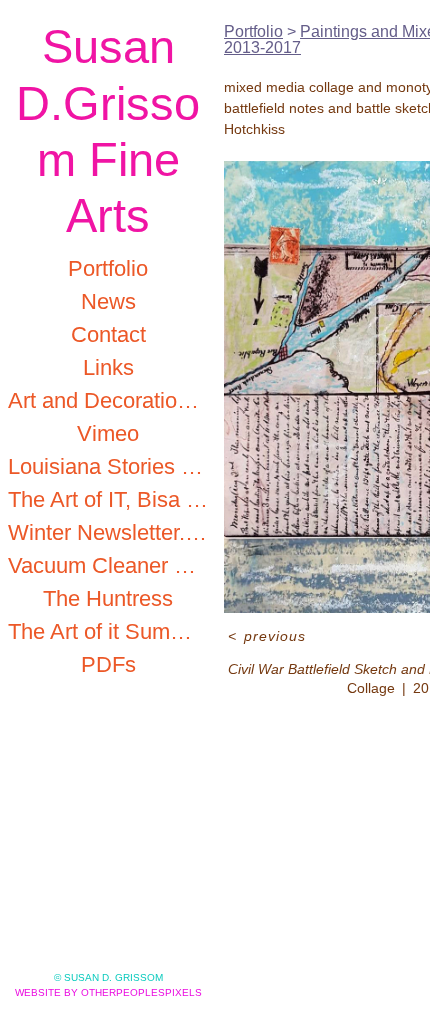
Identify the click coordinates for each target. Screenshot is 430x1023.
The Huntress (108, 598)
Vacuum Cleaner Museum (108, 565)
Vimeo (108, 433)
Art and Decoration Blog (108, 400)
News (108, 301)
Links (108, 367)
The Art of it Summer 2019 (108, 631)
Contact (108, 334)
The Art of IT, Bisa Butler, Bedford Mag (108, 499)
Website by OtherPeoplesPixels (108, 992)
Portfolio (108, 268)
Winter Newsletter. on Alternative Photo (108, 532)
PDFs (108, 664)
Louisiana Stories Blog (108, 466)
